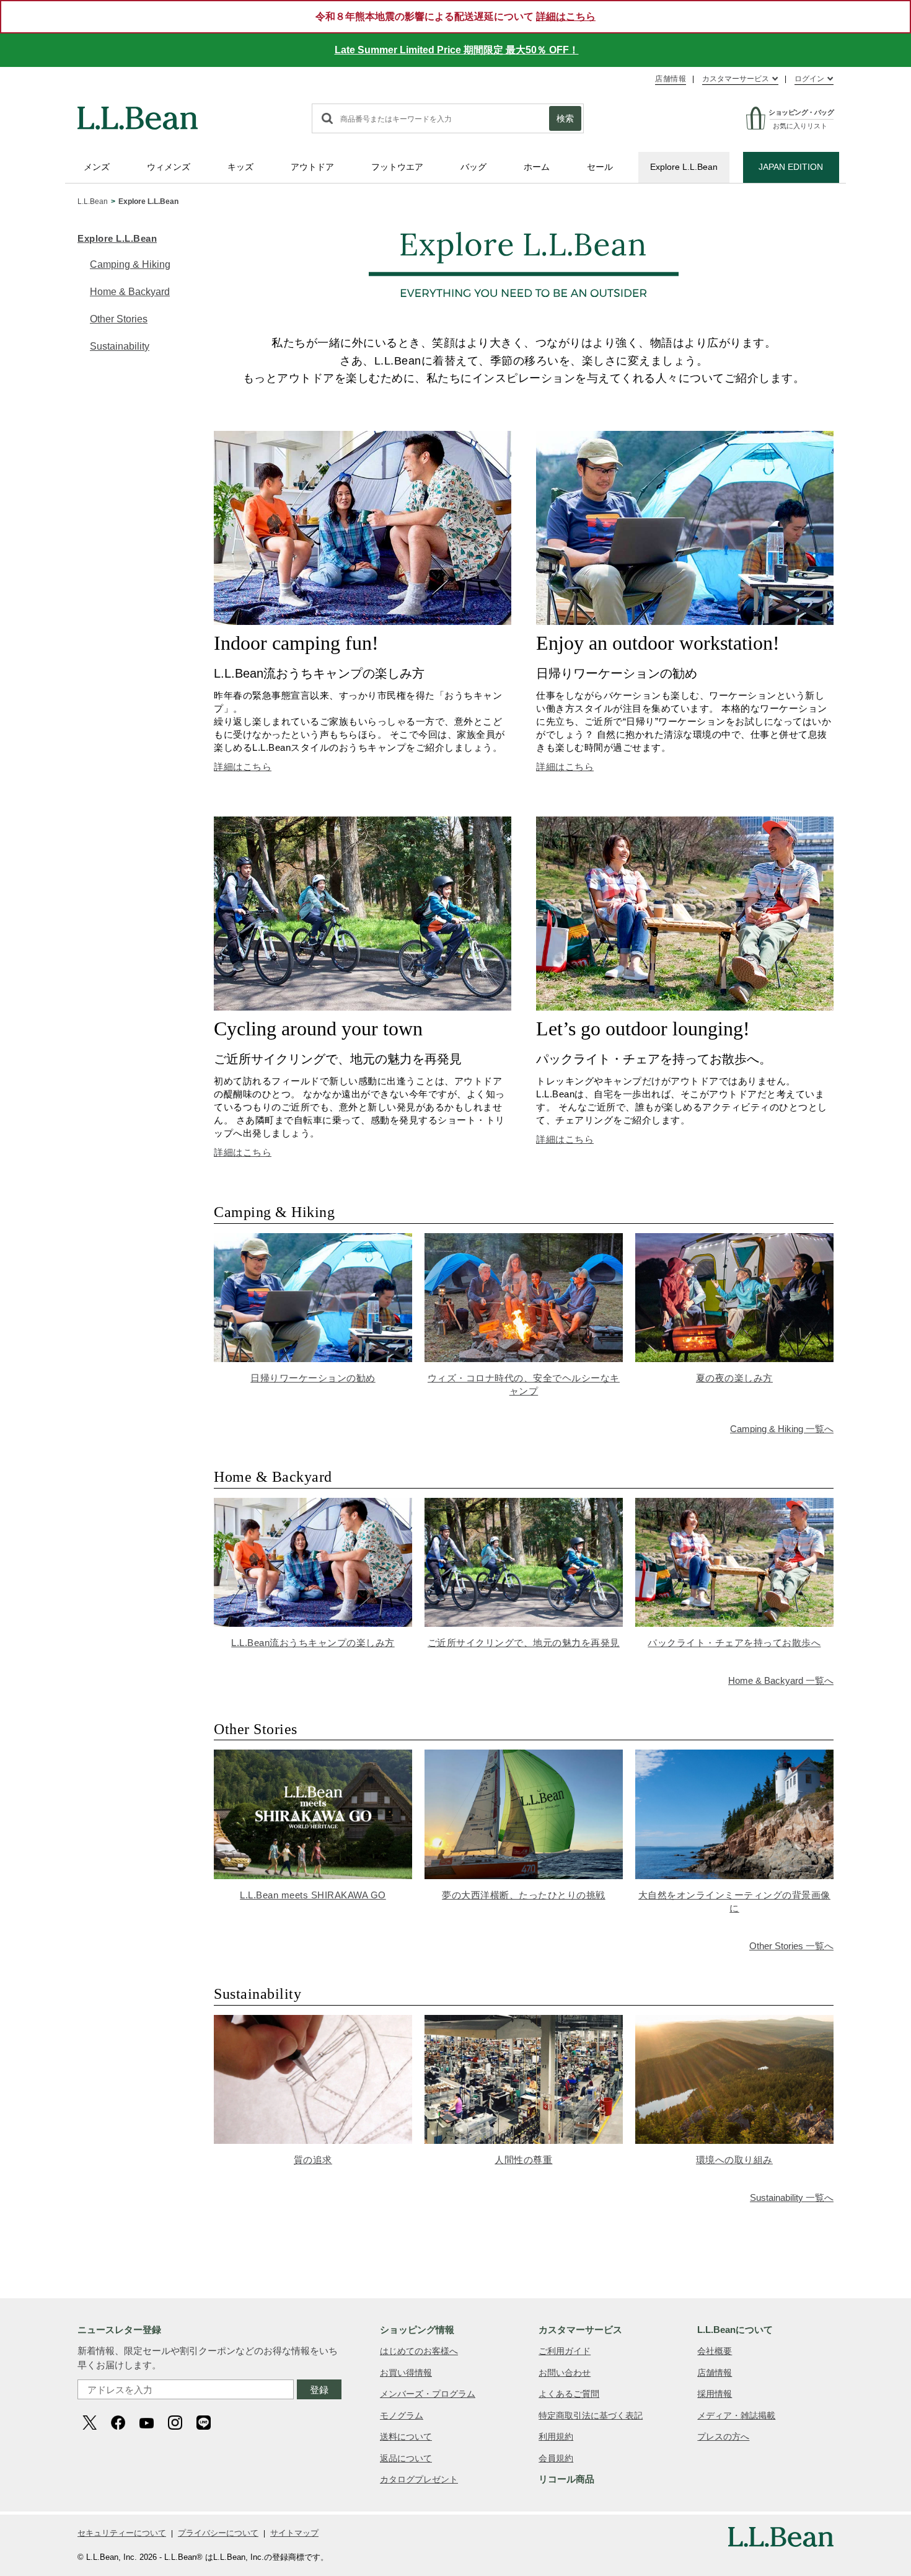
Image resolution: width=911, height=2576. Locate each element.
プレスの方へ (723, 2437)
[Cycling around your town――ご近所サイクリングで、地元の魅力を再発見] (363, 823)
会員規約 (556, 2458)
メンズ (97, 167)
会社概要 (715, 2351)
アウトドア (312, 167)
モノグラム (402, 2415)
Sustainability (120, 346)
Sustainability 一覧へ (792, 2198)
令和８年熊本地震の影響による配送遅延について (455, 16)
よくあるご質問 (569, 2394)
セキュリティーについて (122, 2533)
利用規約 (556, 2437)
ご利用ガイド (565, 2351)
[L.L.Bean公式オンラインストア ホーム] (138, 112)
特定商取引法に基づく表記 (591, 2415)
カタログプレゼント (419, 2479)
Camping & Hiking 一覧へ (782, 1429)
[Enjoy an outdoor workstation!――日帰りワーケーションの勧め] (685, 437)
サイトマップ (294, 2533)
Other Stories (119, 319)
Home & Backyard (130, 292)
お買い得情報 (406, 2373)
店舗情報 (671, 79)
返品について (406, 2458)
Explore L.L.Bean (684, 167)
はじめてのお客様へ (419, 2351)
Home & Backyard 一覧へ (781, 1680)
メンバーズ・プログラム (428, 2394)
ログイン (809, 79)
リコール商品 (566, 2479)
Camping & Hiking (130, 264)
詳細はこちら (243, 767)
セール (600, 167)
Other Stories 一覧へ (791, 1946)
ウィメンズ (169, 167)
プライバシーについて (218, 2533)
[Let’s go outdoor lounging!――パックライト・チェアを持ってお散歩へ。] (685, 823)
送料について (406, 2437)
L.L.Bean (93, 201)
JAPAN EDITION (791, 167)
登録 (319, 2390)
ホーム (537, 167)
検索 (565, 118)
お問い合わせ (565, 2373)
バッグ (473, 167)
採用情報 (715, 2394)
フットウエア (397, 167)
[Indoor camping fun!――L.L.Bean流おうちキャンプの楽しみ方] (363, 437)
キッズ (240, 167)
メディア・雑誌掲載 (736, 2415)
